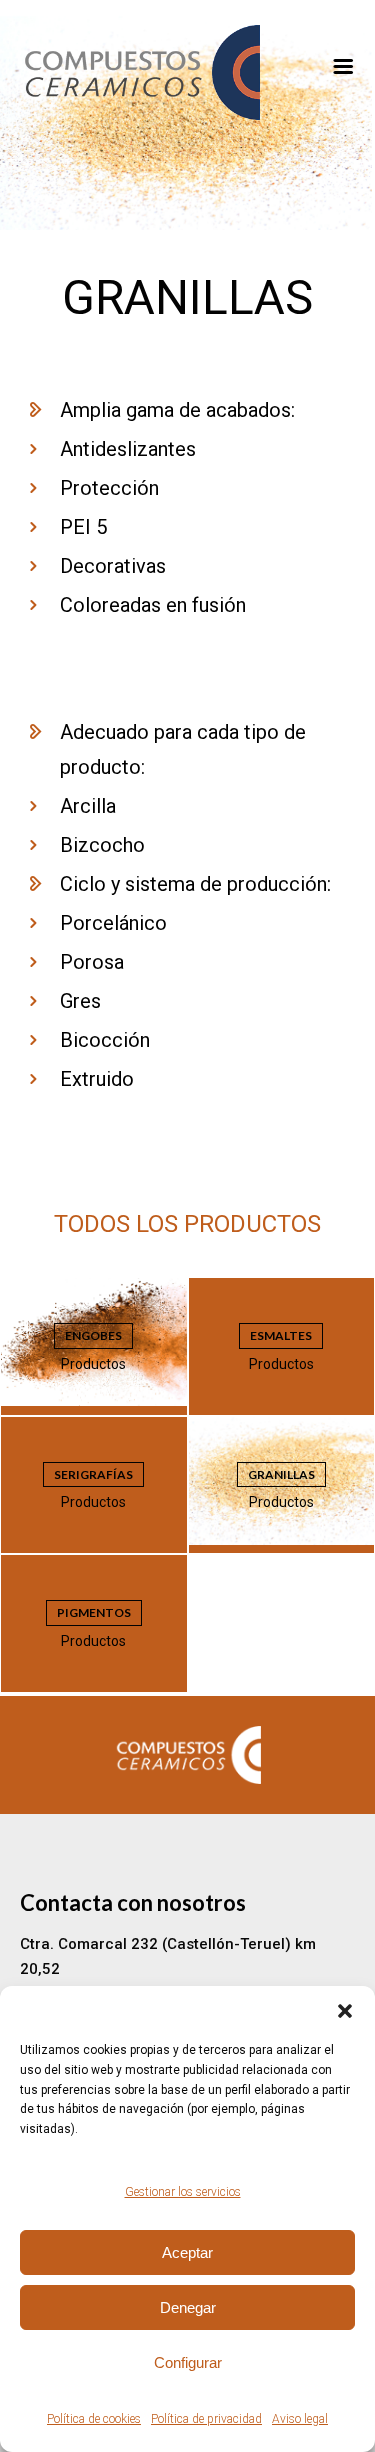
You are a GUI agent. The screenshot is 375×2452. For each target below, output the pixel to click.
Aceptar (187, 2252)
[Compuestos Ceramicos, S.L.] (187, 72)
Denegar (188, 2307)
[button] (345, 2011)
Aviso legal (300, 2419)
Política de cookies (94, 2419)
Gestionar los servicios (183, 2192)
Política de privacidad (206, 2419)
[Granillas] (187, 224)
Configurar (188, 2362)
